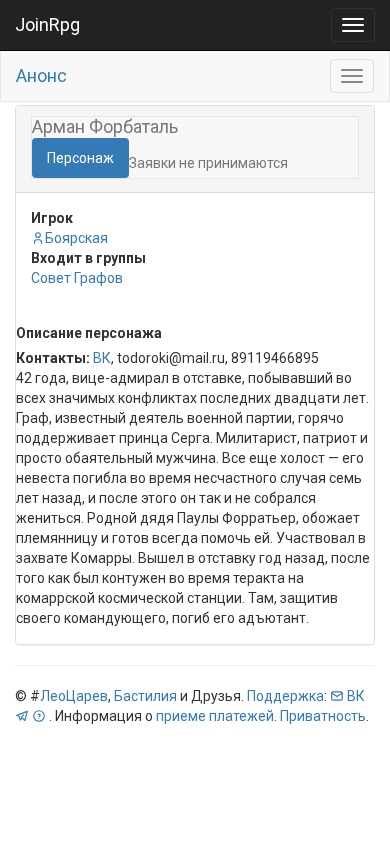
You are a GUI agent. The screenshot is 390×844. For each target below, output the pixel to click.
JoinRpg (47, 24)
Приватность (323, 716)
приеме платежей (215, 716)
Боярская (76, 238)
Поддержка (285, 696)
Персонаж (80, 158)
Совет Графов (77, 278)
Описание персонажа (89, 333)
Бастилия (145, 696)
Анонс (41, 75)
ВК (102, 358)
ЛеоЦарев (74, 696)
